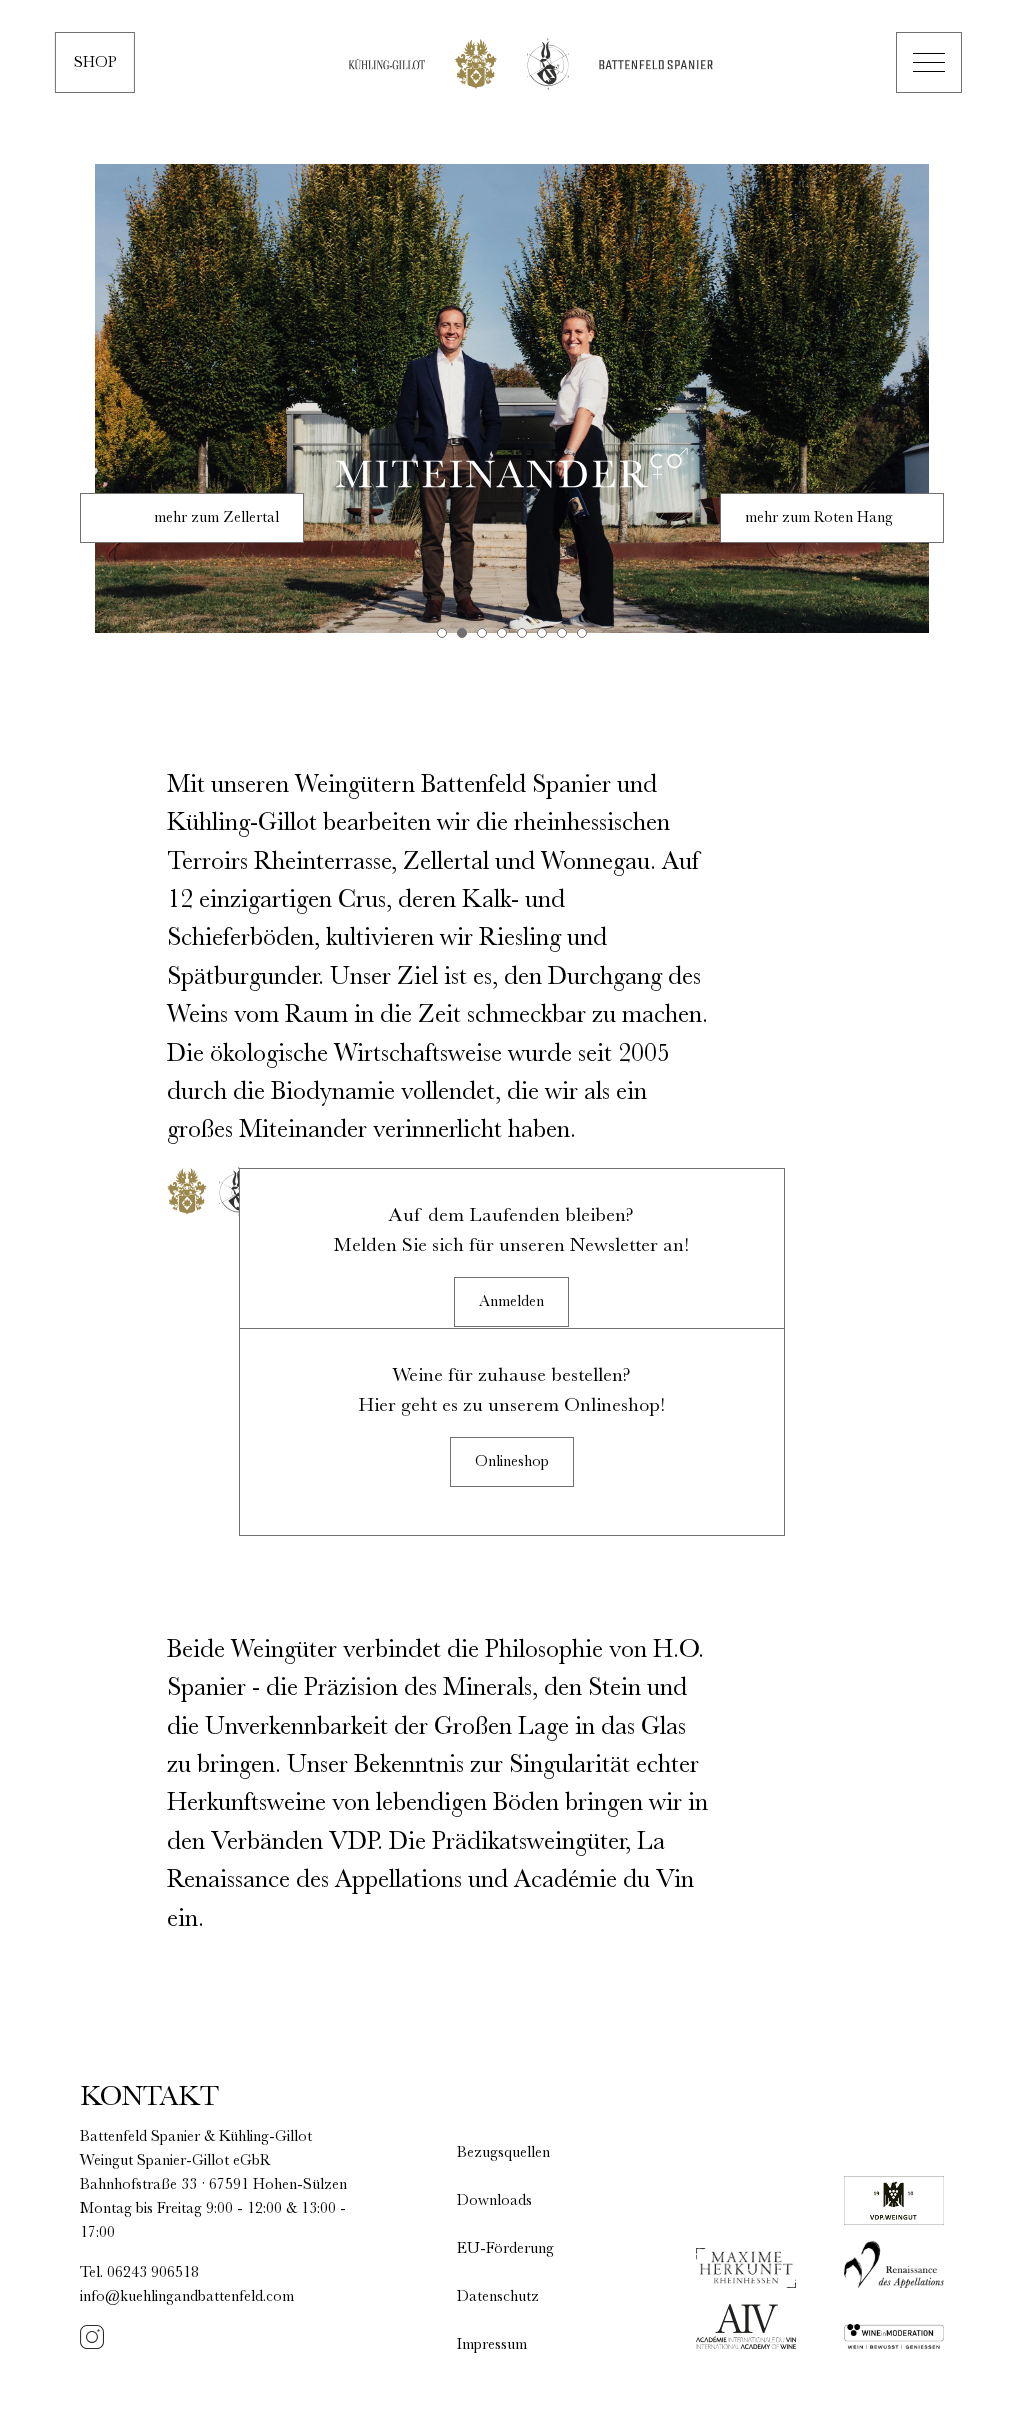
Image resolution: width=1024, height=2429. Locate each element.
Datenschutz (498, 2297)
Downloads (494, 2201)
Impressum (492, 2345)
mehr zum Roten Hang (819, 518)
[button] (929, 62)
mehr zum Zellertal (216, 518)
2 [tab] (462, 633)
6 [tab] (542, 633)
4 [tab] (502, 633)
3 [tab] (482, 633)
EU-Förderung (505, 2249)
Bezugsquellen (503, 2153)
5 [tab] (522, 633)
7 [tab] (562, 633)
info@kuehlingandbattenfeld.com (187, 2297)
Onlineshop (512, 1462)
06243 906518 (153, 2273)
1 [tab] (442, 633)
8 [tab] (582, 633)
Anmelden (511, 1302)
